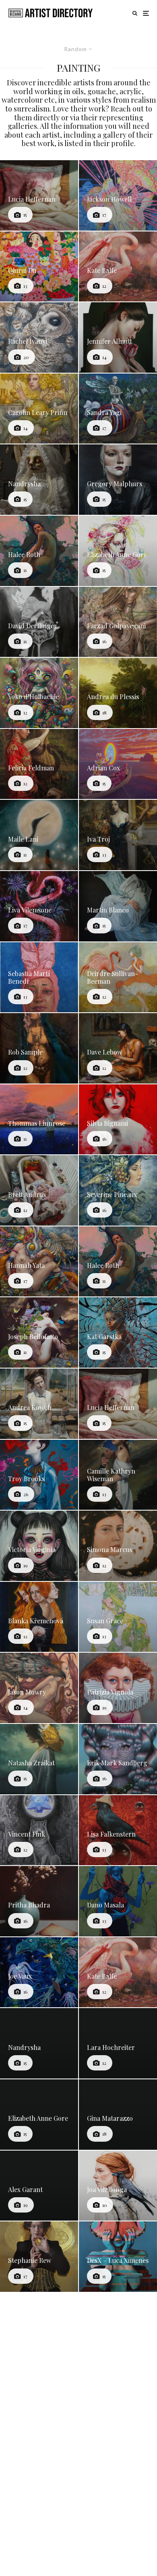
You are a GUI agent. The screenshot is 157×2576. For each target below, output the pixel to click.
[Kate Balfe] (118, 267)
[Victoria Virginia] (39, 1546)
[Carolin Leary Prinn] (39, 409)
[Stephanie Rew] (39, 2257)
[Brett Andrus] (39, 1190)
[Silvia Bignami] (118, 1120)
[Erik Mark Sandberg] (118, 1759)
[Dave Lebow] (118, 1048)
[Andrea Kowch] (39, 1404)
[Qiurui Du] (39, 267)
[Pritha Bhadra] (39, 1901)
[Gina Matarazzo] (118, 2115)
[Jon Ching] (118, 2399)
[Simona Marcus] (118, 1546)
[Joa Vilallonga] (118, 2186)
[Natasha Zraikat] (39, 1759)
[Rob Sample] (39, 1048)
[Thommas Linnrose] (39, 1120)
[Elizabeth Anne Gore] (118, 551)
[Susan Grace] (118, 1617)
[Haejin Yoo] (118, 2470)
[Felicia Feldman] (39, 764)
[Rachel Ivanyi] (39, 337)
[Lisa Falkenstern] (118, 1830)
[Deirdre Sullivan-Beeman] (118, 977)
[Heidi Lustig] (39, 2470)
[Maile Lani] (39, 835)
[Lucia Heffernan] (39, 195)
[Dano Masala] (118, 1901)
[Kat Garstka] (118, 1332)
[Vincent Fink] (39, 1830)
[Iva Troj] (118, 835)
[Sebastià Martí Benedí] (39, 977)
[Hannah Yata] (39, 1262)
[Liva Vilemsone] (39, 906)
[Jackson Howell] (118, 195)
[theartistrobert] (39, 2399)
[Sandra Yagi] (118, 409)
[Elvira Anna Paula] (118, 2328)
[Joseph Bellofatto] (39, 1332)
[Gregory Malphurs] (118, 480)
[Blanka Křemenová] (39, 1617)
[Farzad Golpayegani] (118, 622)
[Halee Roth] (39, 551)
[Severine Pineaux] (118, 1190)
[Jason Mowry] (39, 1688)
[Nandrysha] (39, 480)
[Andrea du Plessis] (118, 693)
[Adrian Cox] (118, 764)
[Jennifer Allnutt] (118, 337)
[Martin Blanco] (118, 906)
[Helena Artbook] (39, 2328)
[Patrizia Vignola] (118, 1688)
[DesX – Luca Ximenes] (118, 2257)
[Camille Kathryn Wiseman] (118, 1475)
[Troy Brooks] (39, 1475)
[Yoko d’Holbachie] (39, 693)
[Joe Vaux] (39, 1972)
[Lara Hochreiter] (118, 2043)
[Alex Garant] (39, 2186)
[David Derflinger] (39, 622)
